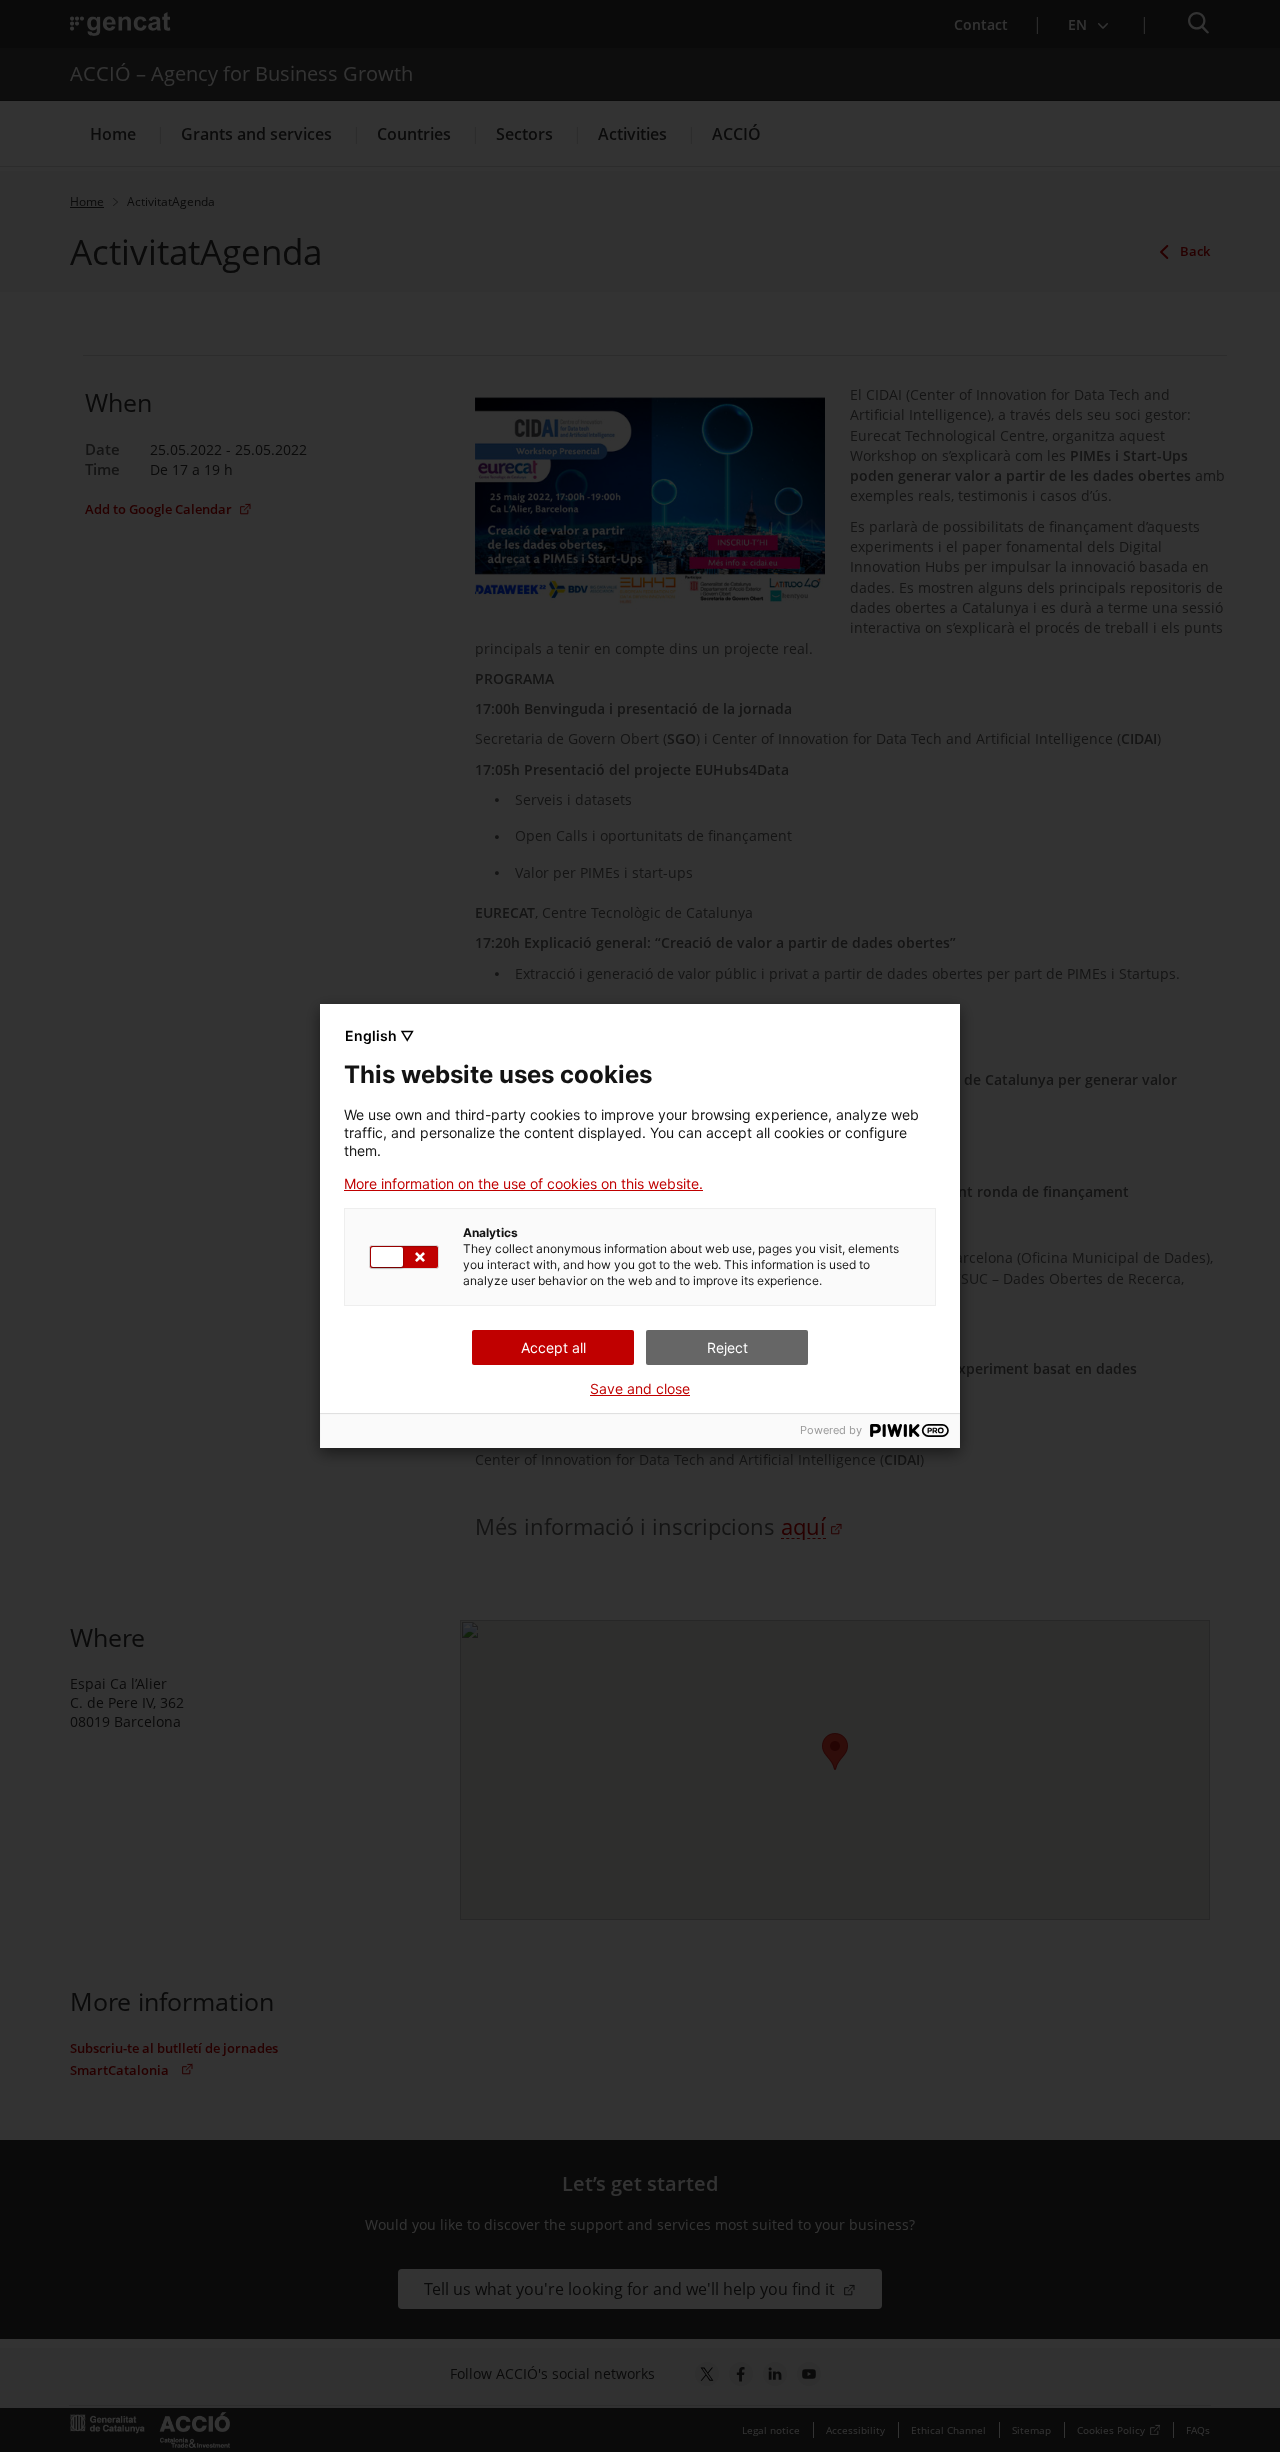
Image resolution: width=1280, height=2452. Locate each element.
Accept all (553, 1347)
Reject (727, 1347)
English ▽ (379, 1035)
